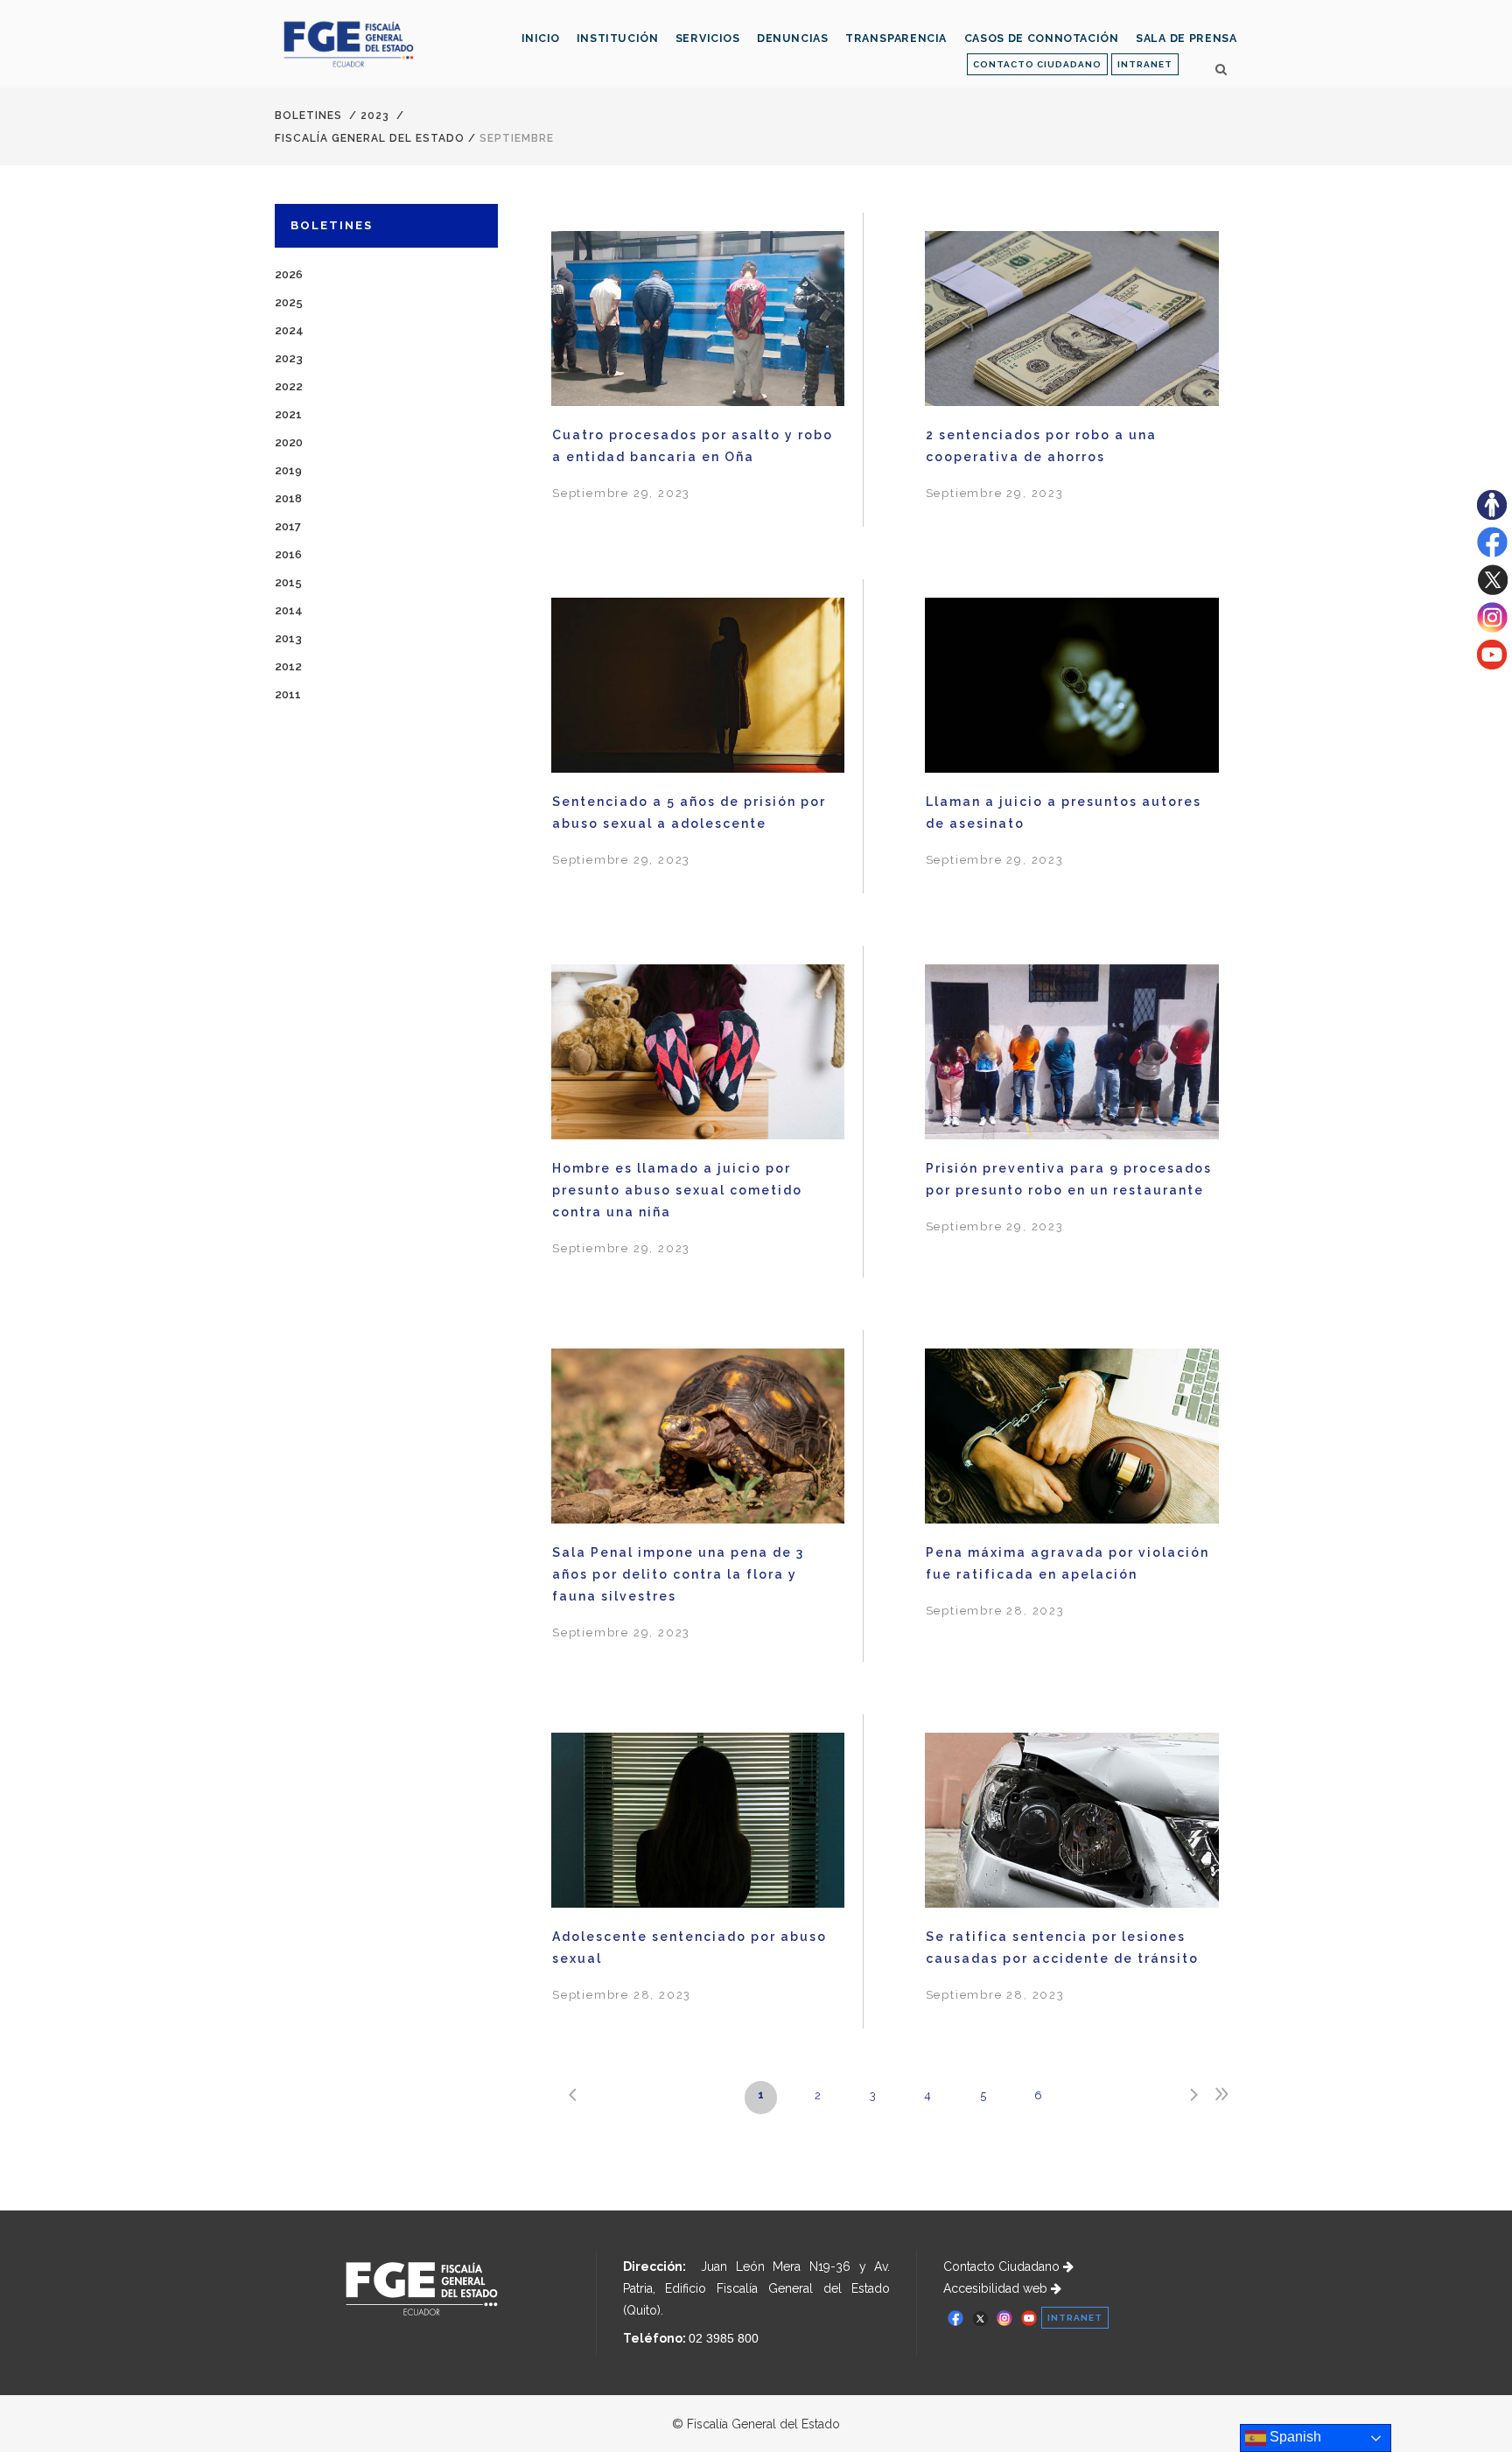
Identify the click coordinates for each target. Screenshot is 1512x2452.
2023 (375, 116)
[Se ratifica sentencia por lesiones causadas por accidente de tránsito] (1072, 1823)
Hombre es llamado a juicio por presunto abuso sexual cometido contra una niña (677, 1190)
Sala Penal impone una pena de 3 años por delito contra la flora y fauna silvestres (678, 1574)
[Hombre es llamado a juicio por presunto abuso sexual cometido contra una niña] (698, 1054)
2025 (289, 302)
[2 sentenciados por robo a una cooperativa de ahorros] (1072, 322)
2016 (288, 554)
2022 (289, 386)
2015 (288, 582)
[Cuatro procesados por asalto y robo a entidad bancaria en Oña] (698, 321)
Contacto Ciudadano (1003, 2266)
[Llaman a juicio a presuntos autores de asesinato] (1072, 688)
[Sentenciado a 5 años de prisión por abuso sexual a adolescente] (698, 688)
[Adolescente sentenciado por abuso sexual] (698, 1823)
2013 (288, 638)
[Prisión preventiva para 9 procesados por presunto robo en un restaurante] (1072, 1055)
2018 (288, 498)
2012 (288, 666)
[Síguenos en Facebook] (1492, 553)
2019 (288, 470)
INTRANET (1145, 64)
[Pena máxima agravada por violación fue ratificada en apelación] (1072, 1439)
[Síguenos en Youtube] (1492, 665)
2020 (289, 442)
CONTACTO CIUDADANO (1037, 64)
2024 (289, 330)
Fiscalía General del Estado (370, 138)
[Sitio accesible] (1492, 515)
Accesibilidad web (997, 2288)
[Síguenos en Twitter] (1492, 591)
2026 (289, 274)
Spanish (1294, 2437)
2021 (288, 414)
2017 (288, 526)
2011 (288, 694)
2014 (289, 610)
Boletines (308, 116)
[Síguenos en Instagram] (1492, 628)
